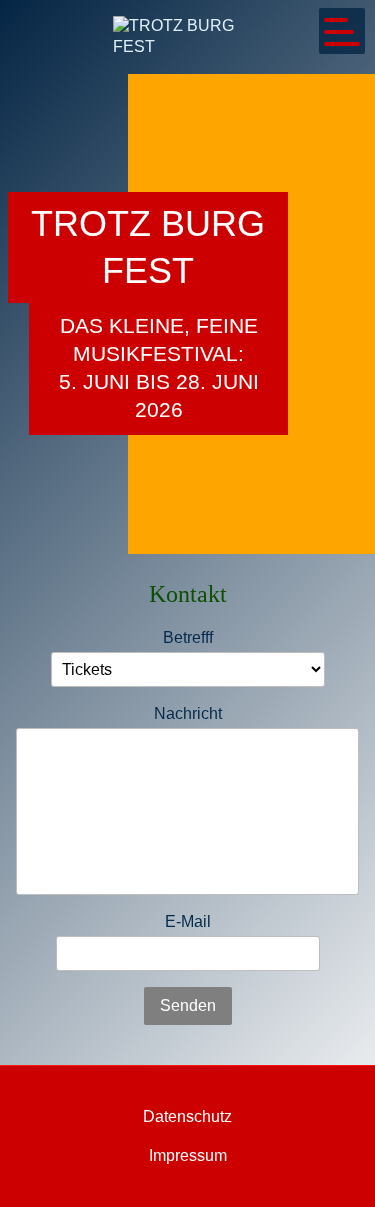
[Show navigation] (342, 31)
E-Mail (188, 921)
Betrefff (188, 637)
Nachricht (188, 713)
